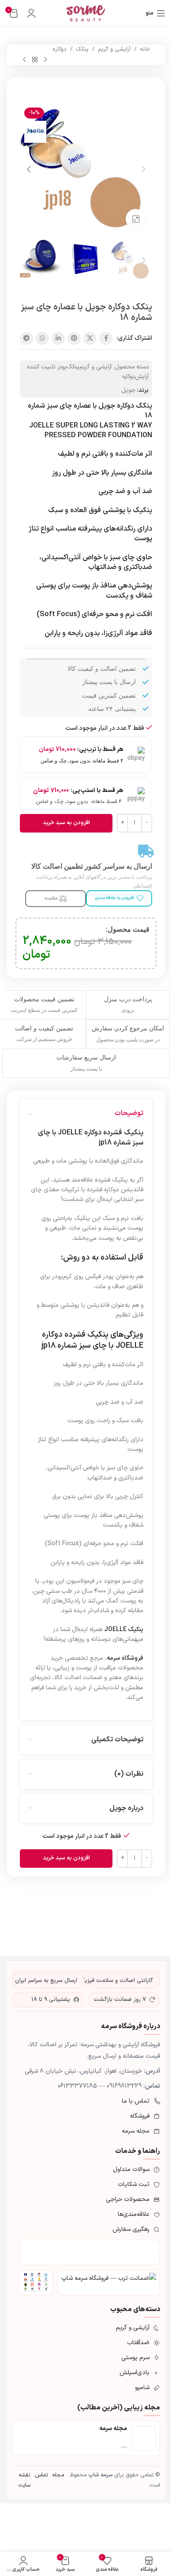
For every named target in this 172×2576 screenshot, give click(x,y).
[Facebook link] (106, 338)
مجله (58, 2475)
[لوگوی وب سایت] (86, 13)
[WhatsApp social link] (42, 338)
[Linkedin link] (58, 338)
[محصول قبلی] (45, 59)
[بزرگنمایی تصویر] (136, 219)
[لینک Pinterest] (74, 338)
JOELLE (71, 1133)
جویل (128, 390)
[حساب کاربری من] (31, 13)
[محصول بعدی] (24, 59)
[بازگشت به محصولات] (35, 59)
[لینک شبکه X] (90, 338)
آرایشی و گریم (114, 49)
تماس (41, 2475)
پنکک (82, 49)
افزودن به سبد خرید (66, 823)
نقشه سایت (24, 2480)
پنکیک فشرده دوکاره (75, 1335)
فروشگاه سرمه (125, 1658)
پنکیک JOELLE (124, 1630)
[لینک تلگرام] (26, 338)
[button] (143, 169)
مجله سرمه (113, 2429)
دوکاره (60, 49)
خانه (145, 49)
